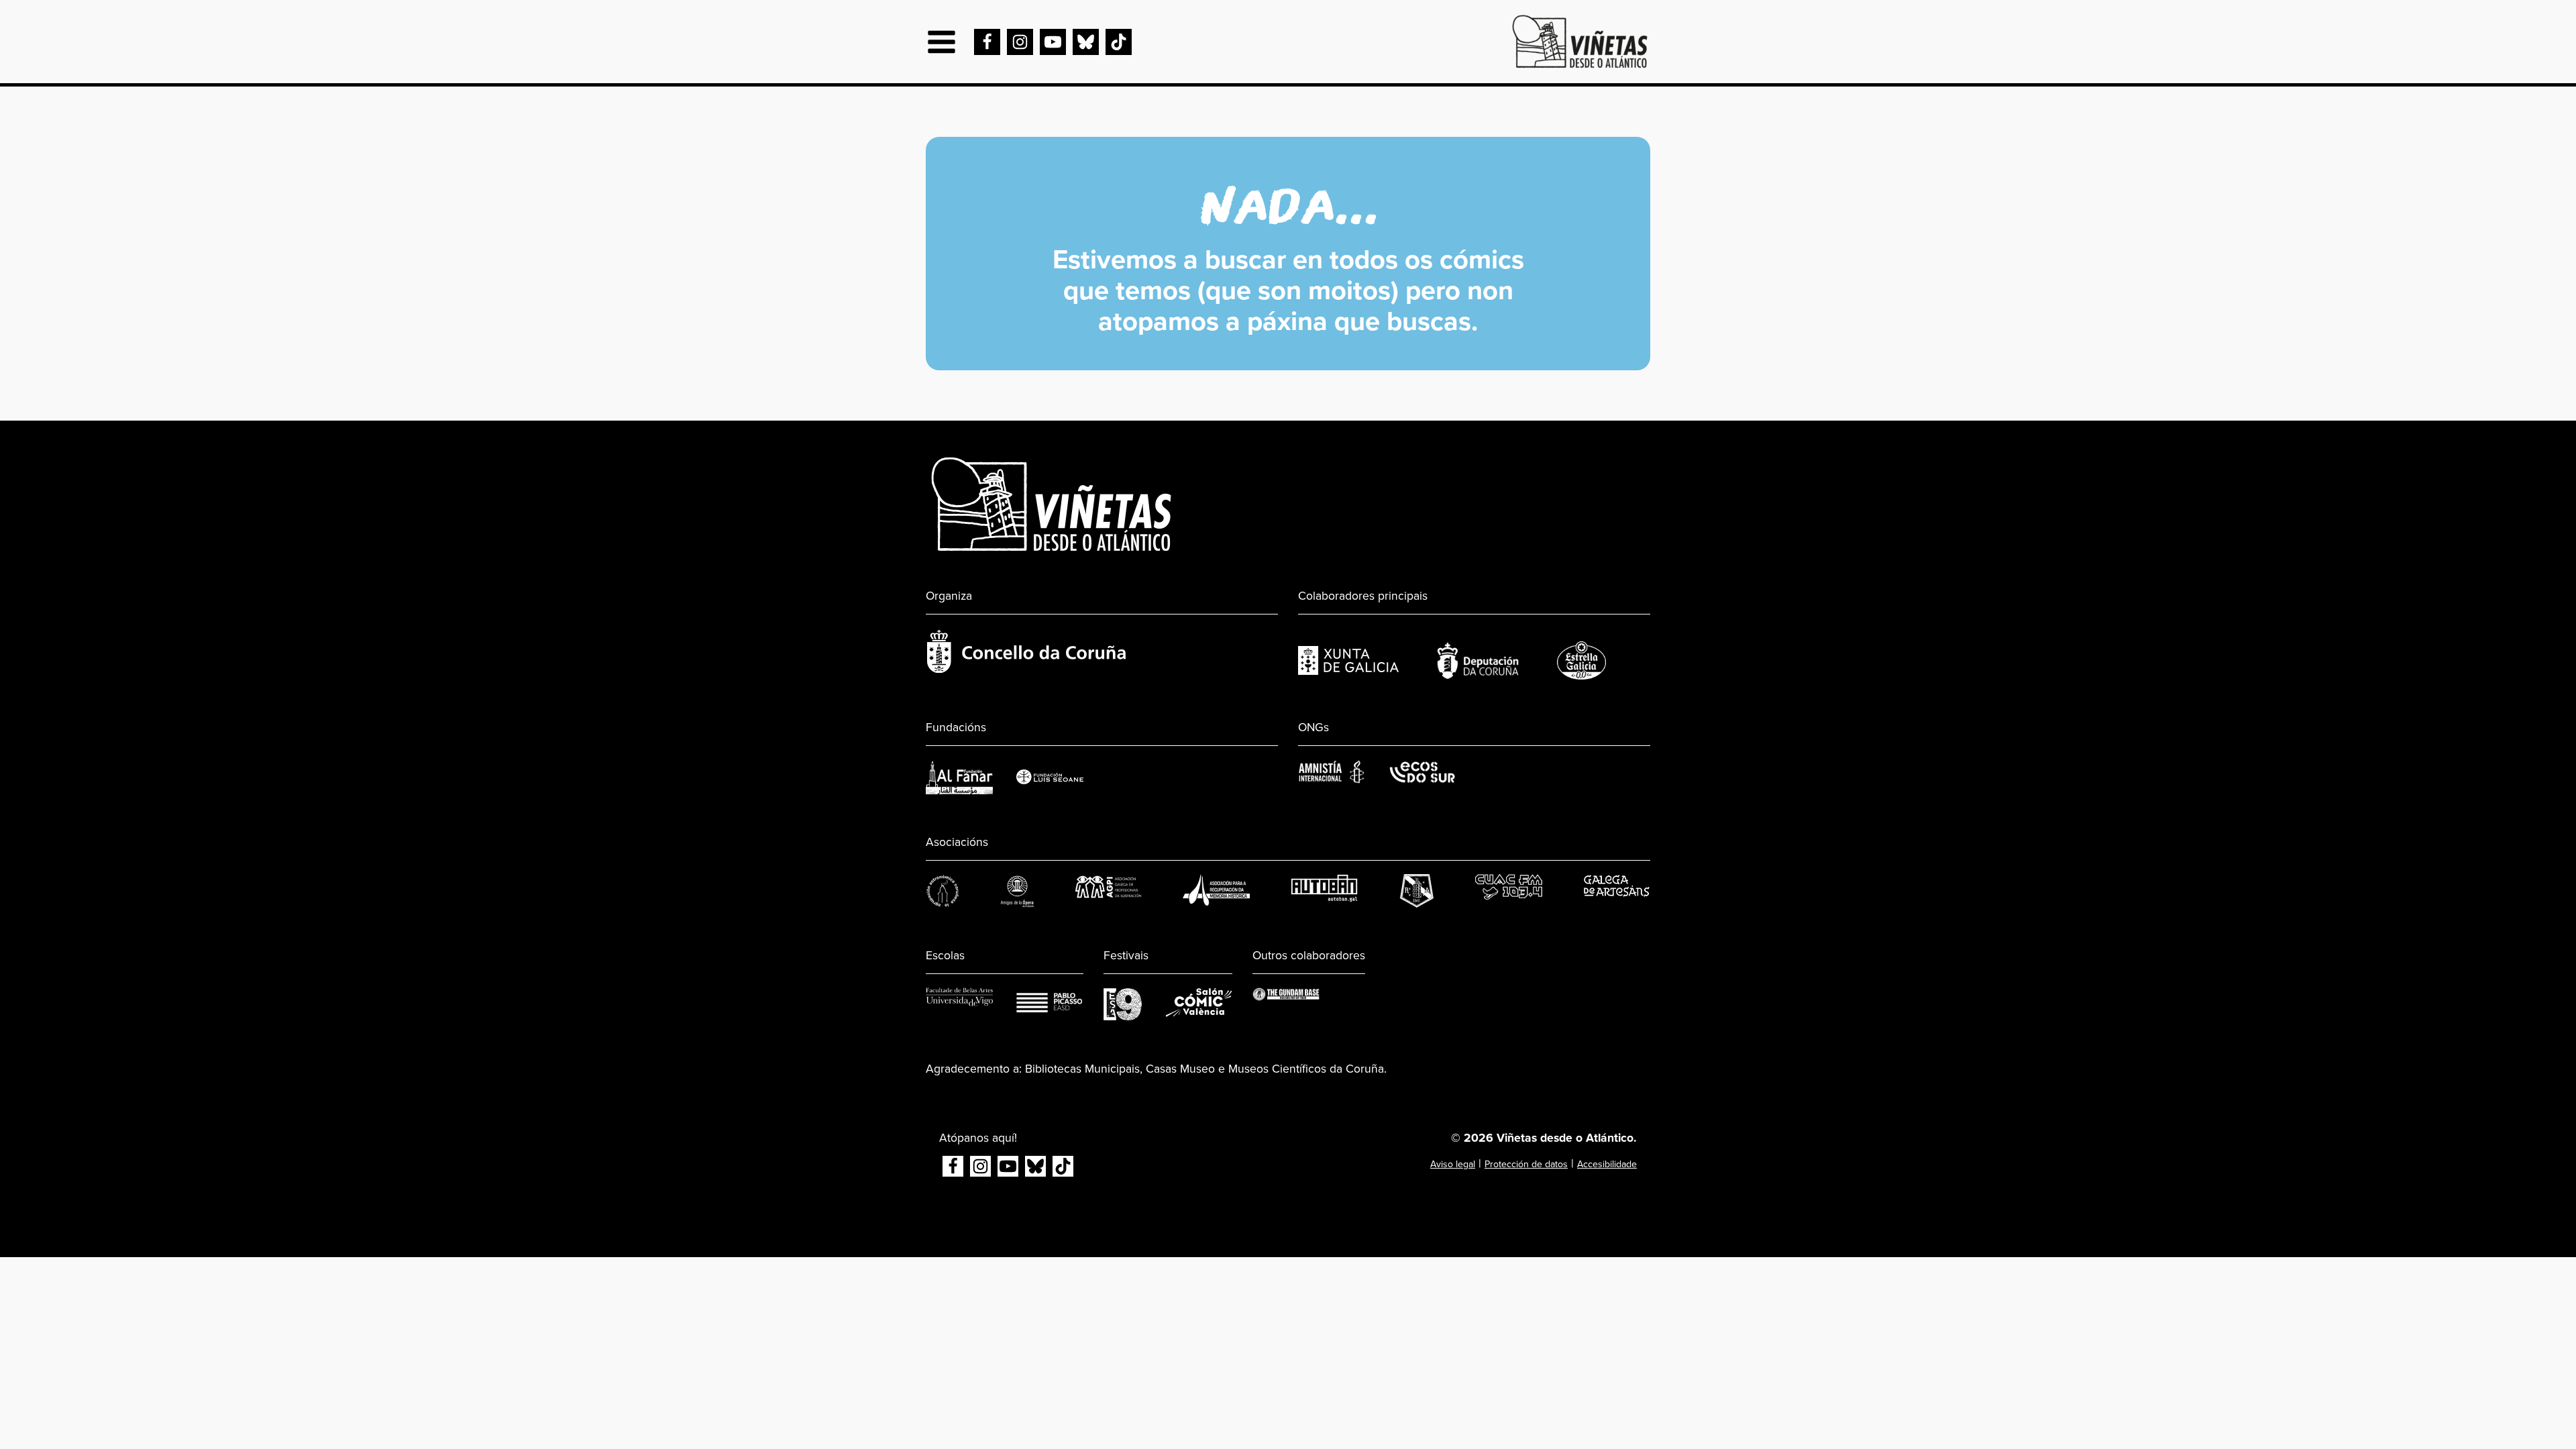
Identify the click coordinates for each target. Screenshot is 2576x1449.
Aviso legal (1453, 1164)
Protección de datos (1526, 1164)
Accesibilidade (1607, 1164)
